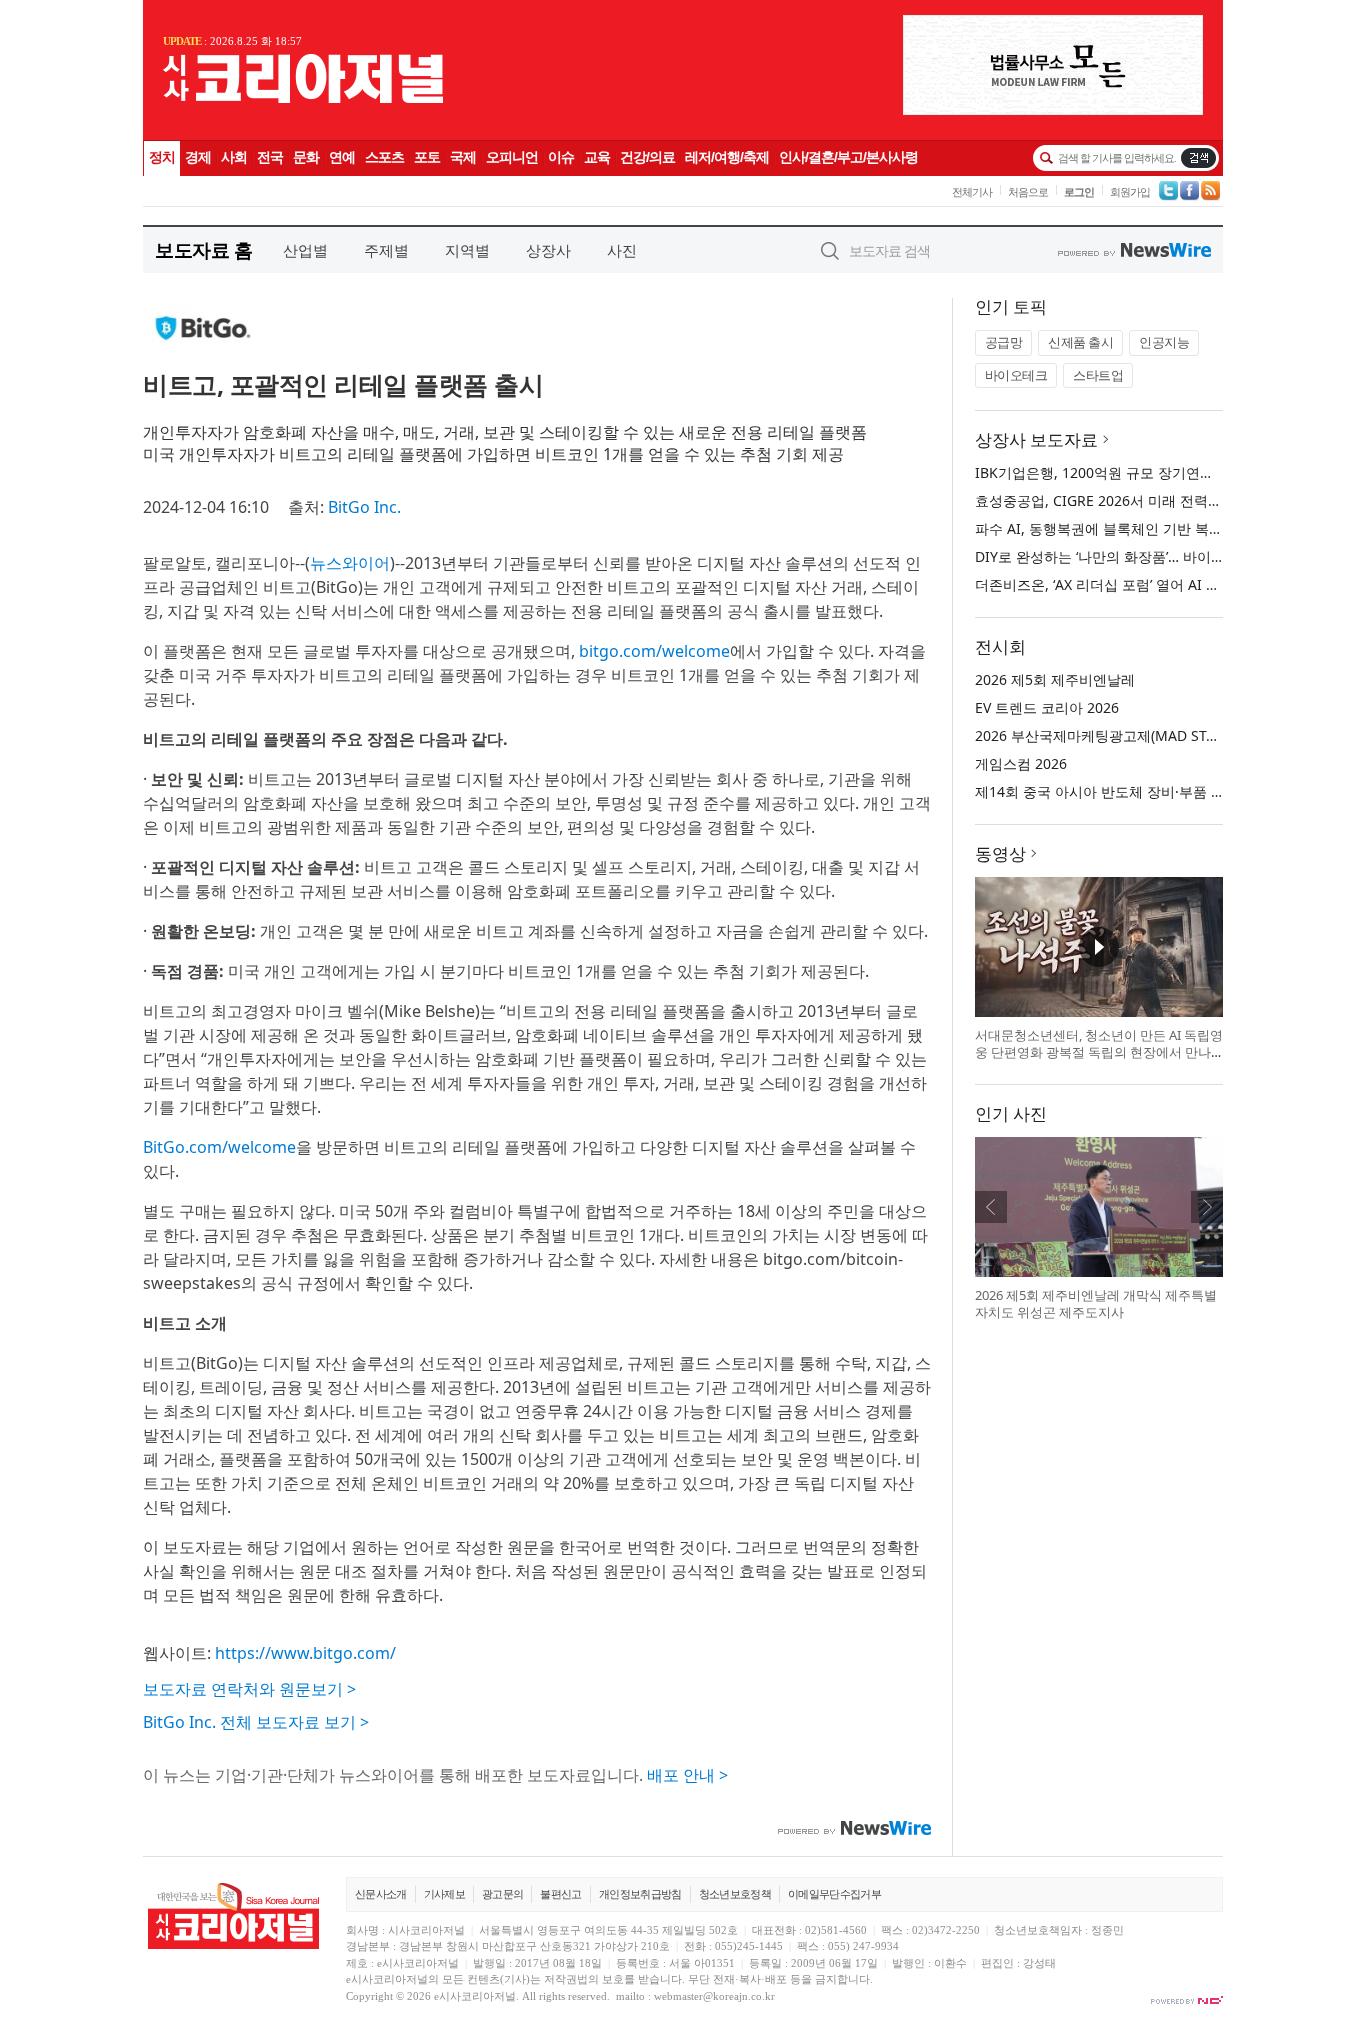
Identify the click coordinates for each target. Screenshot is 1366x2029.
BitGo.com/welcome (219, 1147)
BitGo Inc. (364, 507)
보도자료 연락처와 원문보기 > (249, 1689)
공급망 (1004, 342)
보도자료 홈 (203, 249)
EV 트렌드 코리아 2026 (1047, 707)
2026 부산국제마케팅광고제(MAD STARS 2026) (1123, 735)
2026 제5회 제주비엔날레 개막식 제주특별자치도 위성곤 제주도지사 (1096, 1304)
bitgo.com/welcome (654, 651)
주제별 (386, 250)
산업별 (305, 250)
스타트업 (1098, 375)
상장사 (548, 250)
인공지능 (1164, 342)
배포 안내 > (687, 1775)
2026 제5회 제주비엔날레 (1055, 679)
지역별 (467, 250)
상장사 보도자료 (1036, 439)
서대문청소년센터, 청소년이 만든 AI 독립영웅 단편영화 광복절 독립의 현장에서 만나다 (1099, 1052)
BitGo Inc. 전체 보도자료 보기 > (256, 1722)
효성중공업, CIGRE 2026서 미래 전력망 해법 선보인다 (1144, 500)
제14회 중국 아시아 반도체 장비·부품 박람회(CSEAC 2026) (1157, 791)
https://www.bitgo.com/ (305, 1653)
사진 (622, 250)
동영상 (1000, 853)
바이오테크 (1016, 375)
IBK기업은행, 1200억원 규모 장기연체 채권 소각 (1126, 472)
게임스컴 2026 (1021, 763)
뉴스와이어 (350, 563)
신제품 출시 (1080, 342)
